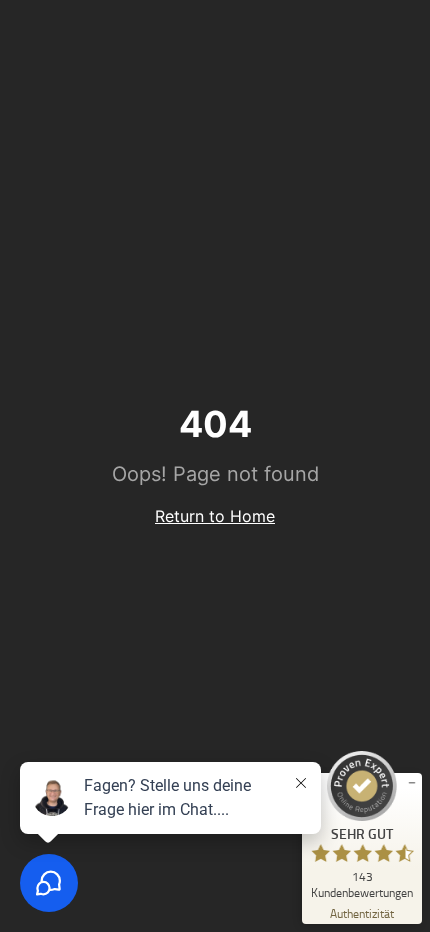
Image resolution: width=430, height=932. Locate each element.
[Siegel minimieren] (412, 783)
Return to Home (215, 516)
